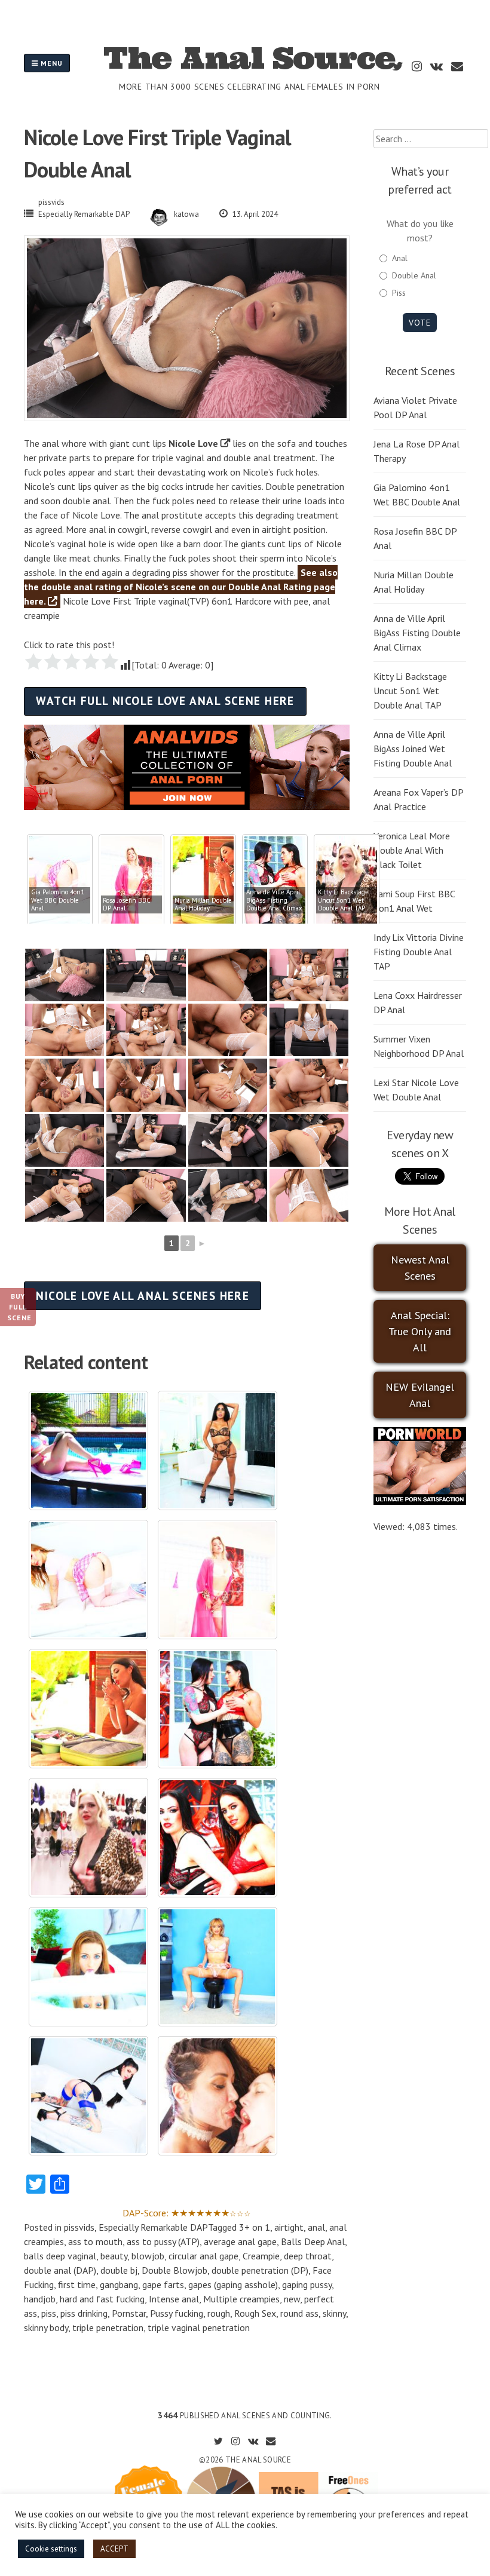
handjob (40, 2299)
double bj (119, 2270)
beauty (114, 2256)
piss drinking (84, 2313)
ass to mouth (95, 2241)
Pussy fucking (177, 2313)
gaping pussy (307, 2284)
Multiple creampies (241, 2299)
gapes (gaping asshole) (233, 2284)
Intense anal (174, 2299)
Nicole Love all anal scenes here (143, 1295)
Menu (50, 63)
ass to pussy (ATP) (163, 2241)
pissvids (51, 202)
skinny (334, 2313)
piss (49, 2313)
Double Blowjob (174, 2270)
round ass (299, 2313)
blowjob (148, 2256)
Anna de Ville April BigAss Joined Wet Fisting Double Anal (413, 749)
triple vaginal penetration (199, 2327)
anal (316, 2227)
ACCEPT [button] (114, 2549)
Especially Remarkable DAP (84, 214)
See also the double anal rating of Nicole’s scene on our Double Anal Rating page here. (181, 587)
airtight (289, 2227)
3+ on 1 (255, 2227)
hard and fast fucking (102, 2299)
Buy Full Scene (19, 1307)
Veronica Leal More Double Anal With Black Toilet (412, 850)
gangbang (119, 2284)
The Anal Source (249, 58)
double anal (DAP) (60, 2270)
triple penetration (108, 2327)
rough (219, 2313)
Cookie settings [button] (51, 2549)
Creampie (261, 2256)
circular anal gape (203, 2256)
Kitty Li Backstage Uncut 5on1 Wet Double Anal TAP (410, 691)
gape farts (163, 2284)
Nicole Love (193, 443)
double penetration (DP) (260, 2270)
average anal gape (240, 2241)
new (292, 2299)
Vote (420, 323)
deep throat (308, 2256)
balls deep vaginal (60, 2256)
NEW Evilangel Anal (420, 1395)
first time (77, 2284)
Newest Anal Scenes (420, 1268)
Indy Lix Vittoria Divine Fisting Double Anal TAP (419, 952)
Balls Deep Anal (313, 2241)
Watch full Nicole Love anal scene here (165, 700)
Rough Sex (255, 2313)
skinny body (46, 2327)
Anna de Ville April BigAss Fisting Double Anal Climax (417, 633)
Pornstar (129, 2313)
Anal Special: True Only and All (420, 1331)
